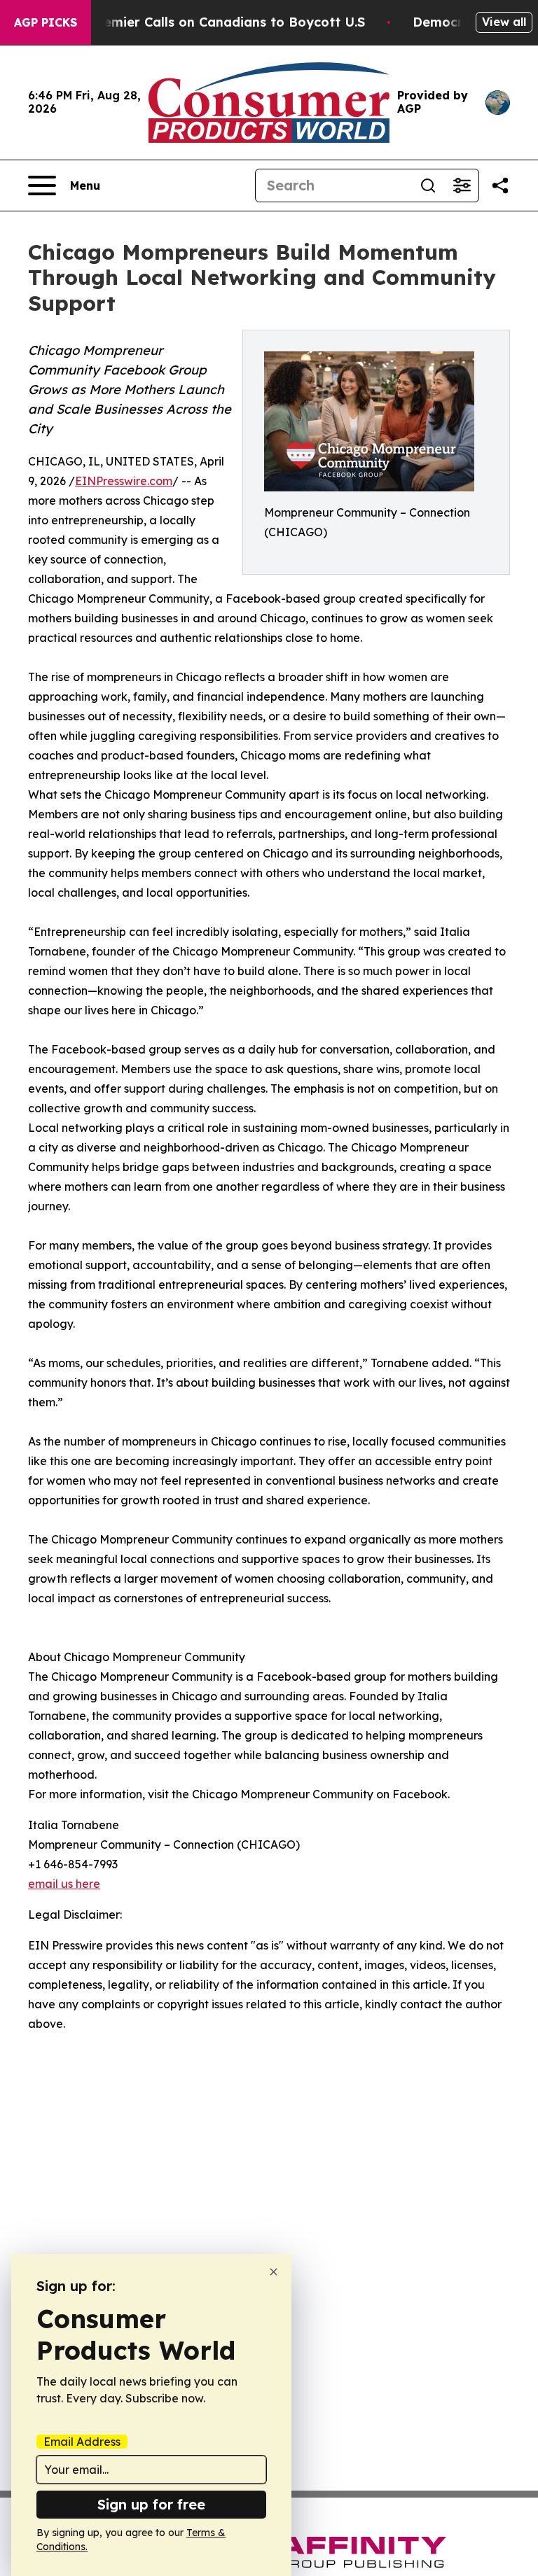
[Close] (274, 2272)
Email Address (82, 2442)
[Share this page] (500, 185)
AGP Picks (46, 22)
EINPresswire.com (124, 481)
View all (504, 22)
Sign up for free (151, 2504)
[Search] (428, 185)
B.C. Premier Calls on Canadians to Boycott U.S (214, 22)
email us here (64, 1884)
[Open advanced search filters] (462, 185)
